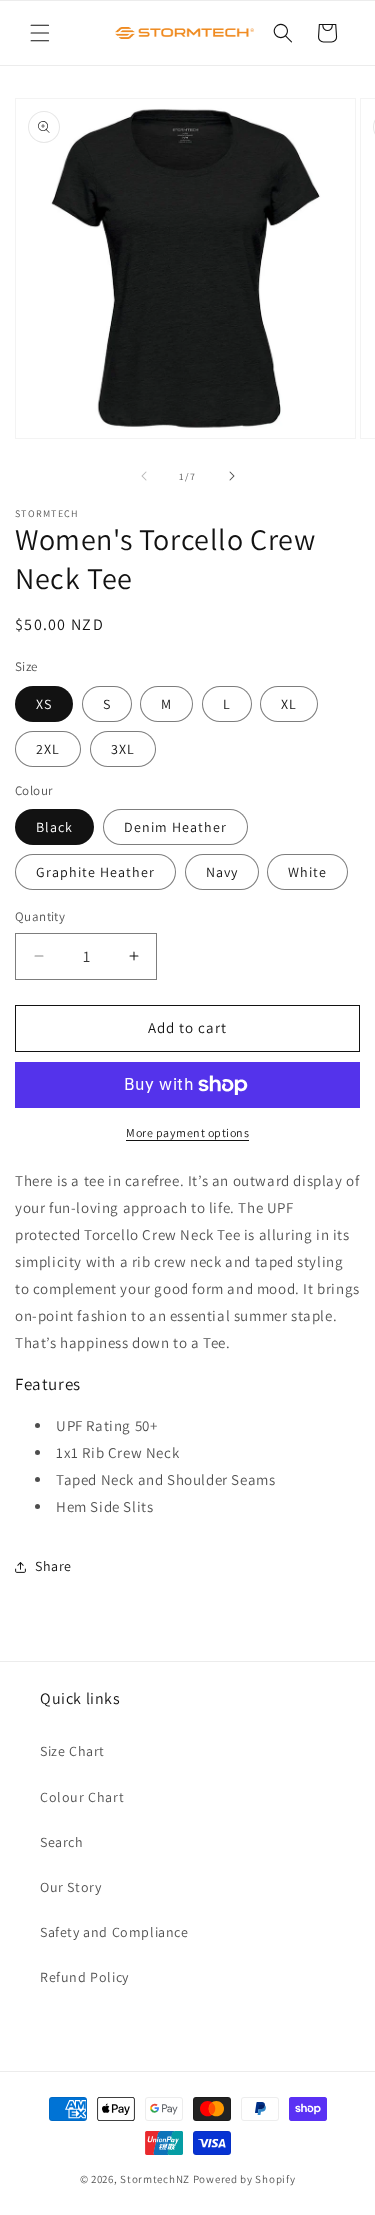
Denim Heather (175, 827)
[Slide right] (232, 476)
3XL (123, 749)
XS (44, 704)
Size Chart (72, 1751)
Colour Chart (82, 1797)
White (307, 872)
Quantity (40, 916)
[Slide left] (144, 476)
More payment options (187, 1132)
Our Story (70, 1887)
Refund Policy (84, 1977)
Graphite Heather (95, 872)
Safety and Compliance (114, 1932)
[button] (40, 33)
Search (62, 1842)
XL (289, 704)
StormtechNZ (155, 2179)
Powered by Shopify (244, 2179)
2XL (48, 749)
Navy (222, 872)
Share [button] (53, 1566)
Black (54, 827)
